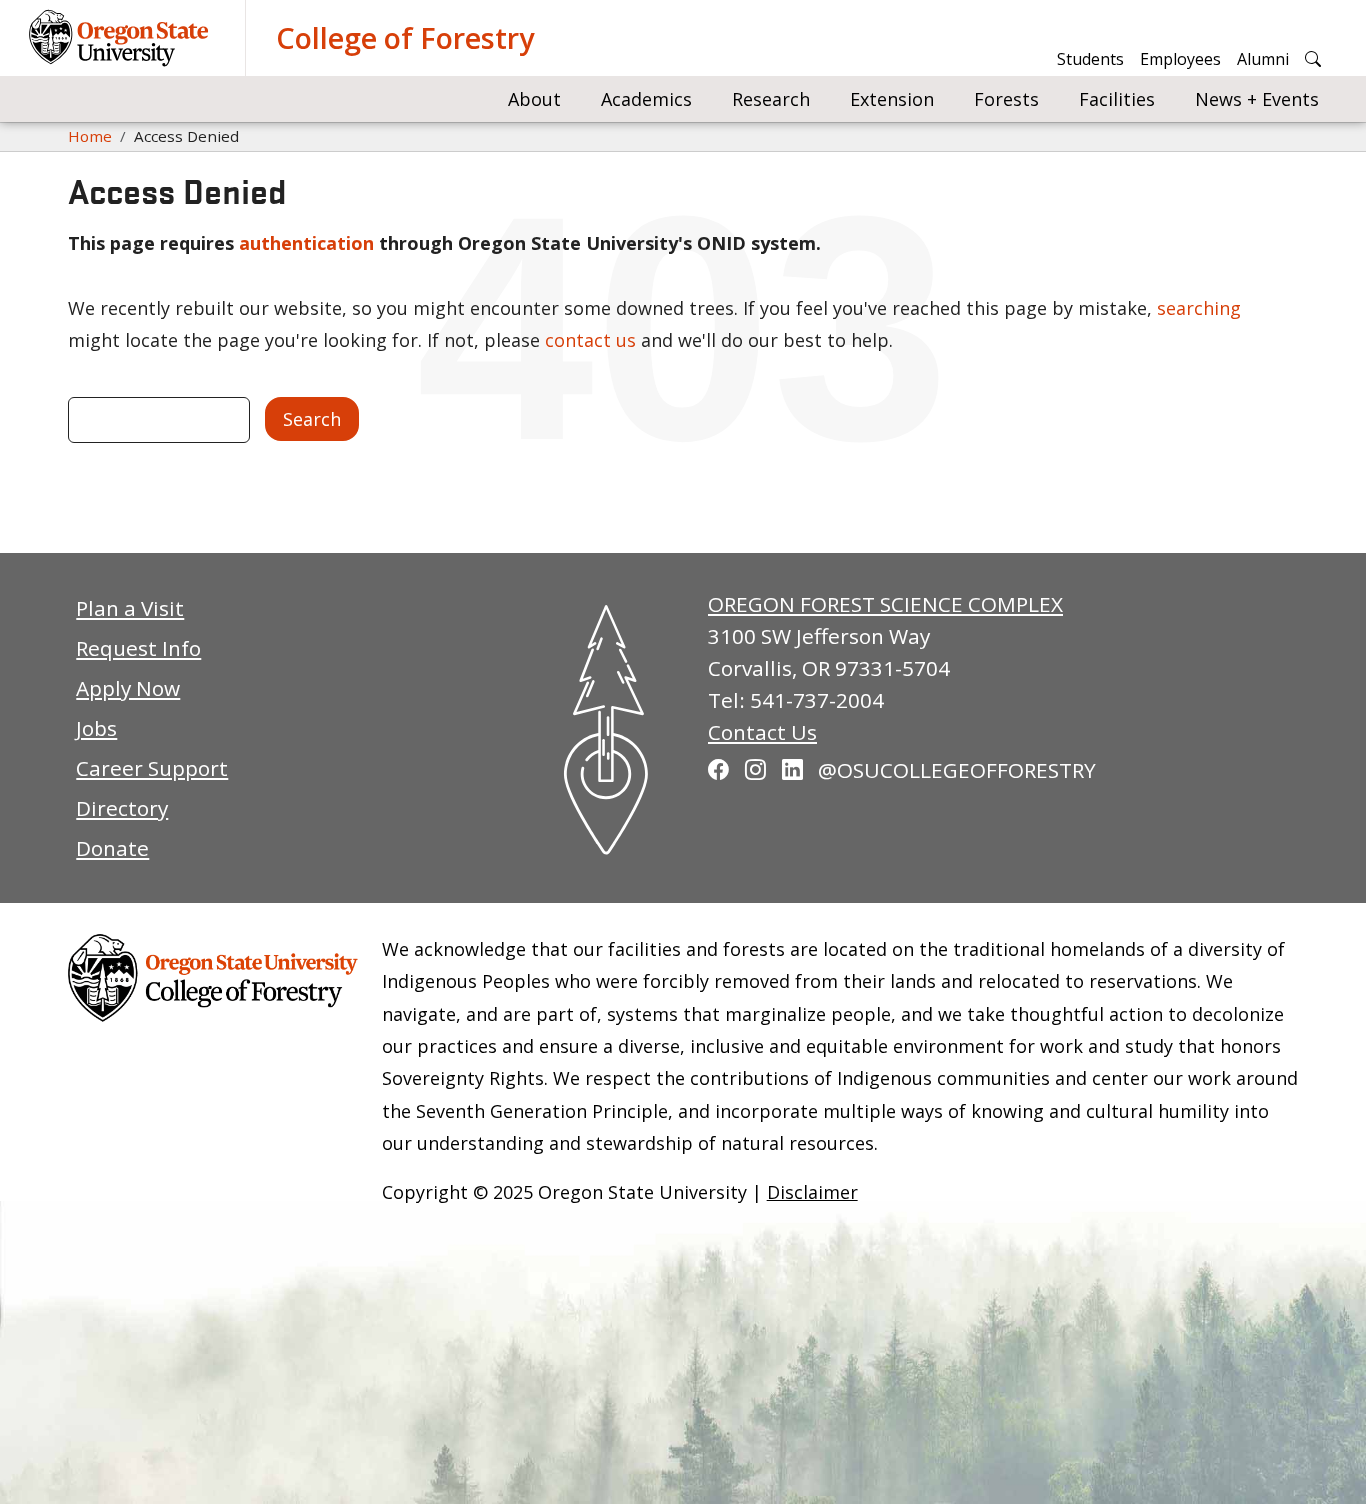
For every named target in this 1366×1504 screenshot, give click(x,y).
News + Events (1257, 99)
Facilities (1117, 99)
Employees (1180, 59)
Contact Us (762, 732)
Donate (112, 848)
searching (1199, 308)
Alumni (1263, 59)
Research (771, 99)
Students (1090, 59)
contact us (590, 340)
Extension (892, 99)
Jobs (96, 728)
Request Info (138, 648)
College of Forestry (405, 37)
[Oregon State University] (121, 38)
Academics (646, 99)
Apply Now (128, 688)
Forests (1006, 99)
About (534, 99)
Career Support (152, 768)
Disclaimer (812, 1192)
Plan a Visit (130, 608)
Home (90, 136)
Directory (122, 808)
